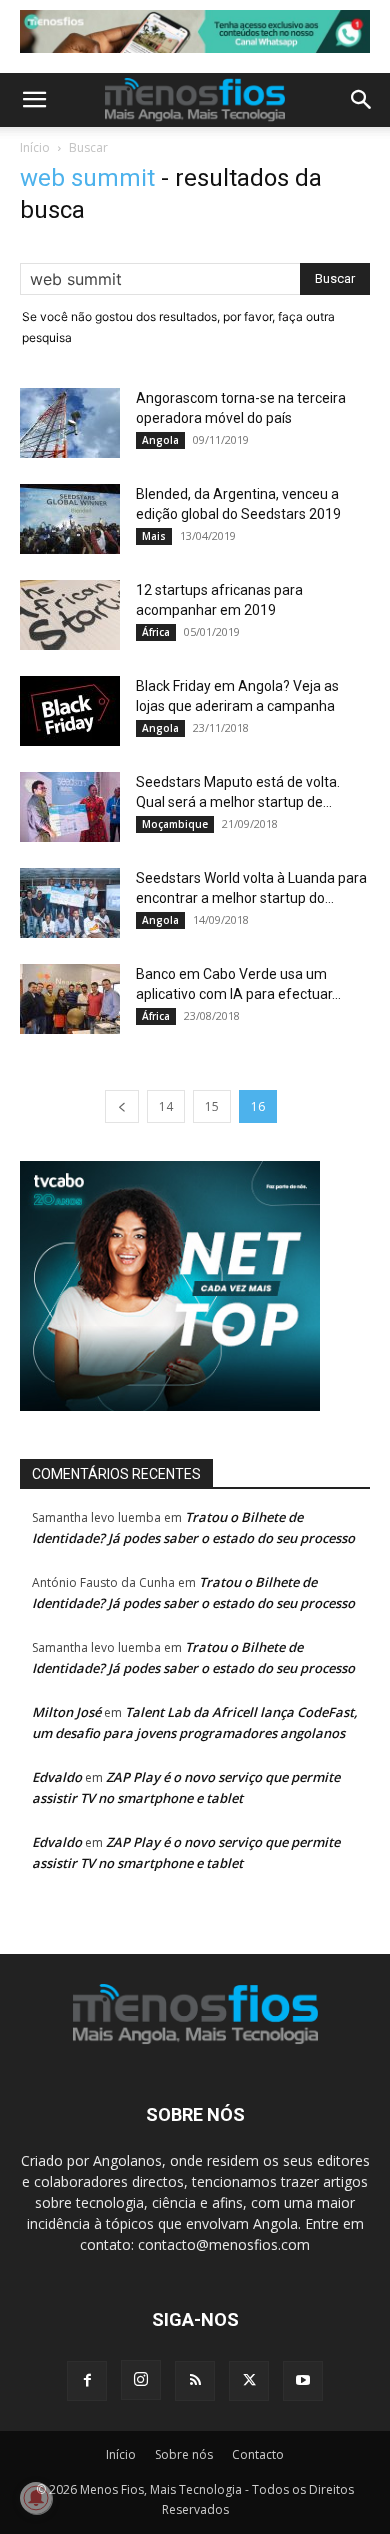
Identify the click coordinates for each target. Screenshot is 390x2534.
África (156, 632)
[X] (249, 2381)
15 (212, 1106)
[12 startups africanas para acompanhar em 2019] (70, 615)
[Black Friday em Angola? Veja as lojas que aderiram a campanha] (70, 711)
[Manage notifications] (36, 2498)
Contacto (258, 2454)
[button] (34, 100)
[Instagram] (141, 2380)
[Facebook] (87, 2381)
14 (166, 1106)
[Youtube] (303, 2381)
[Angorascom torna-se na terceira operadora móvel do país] (70, 423)
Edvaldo (57, 1777)
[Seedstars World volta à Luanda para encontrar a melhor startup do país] (70, 903)
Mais (154, 536)
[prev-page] (122, 1106)
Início (35, 147)
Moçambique (175, 824)
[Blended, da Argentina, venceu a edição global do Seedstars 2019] (70, 519)
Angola (160, 440)
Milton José (66, 1712)
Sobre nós (184, 2454)
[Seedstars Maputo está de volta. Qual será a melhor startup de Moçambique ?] (70, 807)
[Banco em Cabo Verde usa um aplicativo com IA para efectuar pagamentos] (70, 999)
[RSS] (195, 2381)
